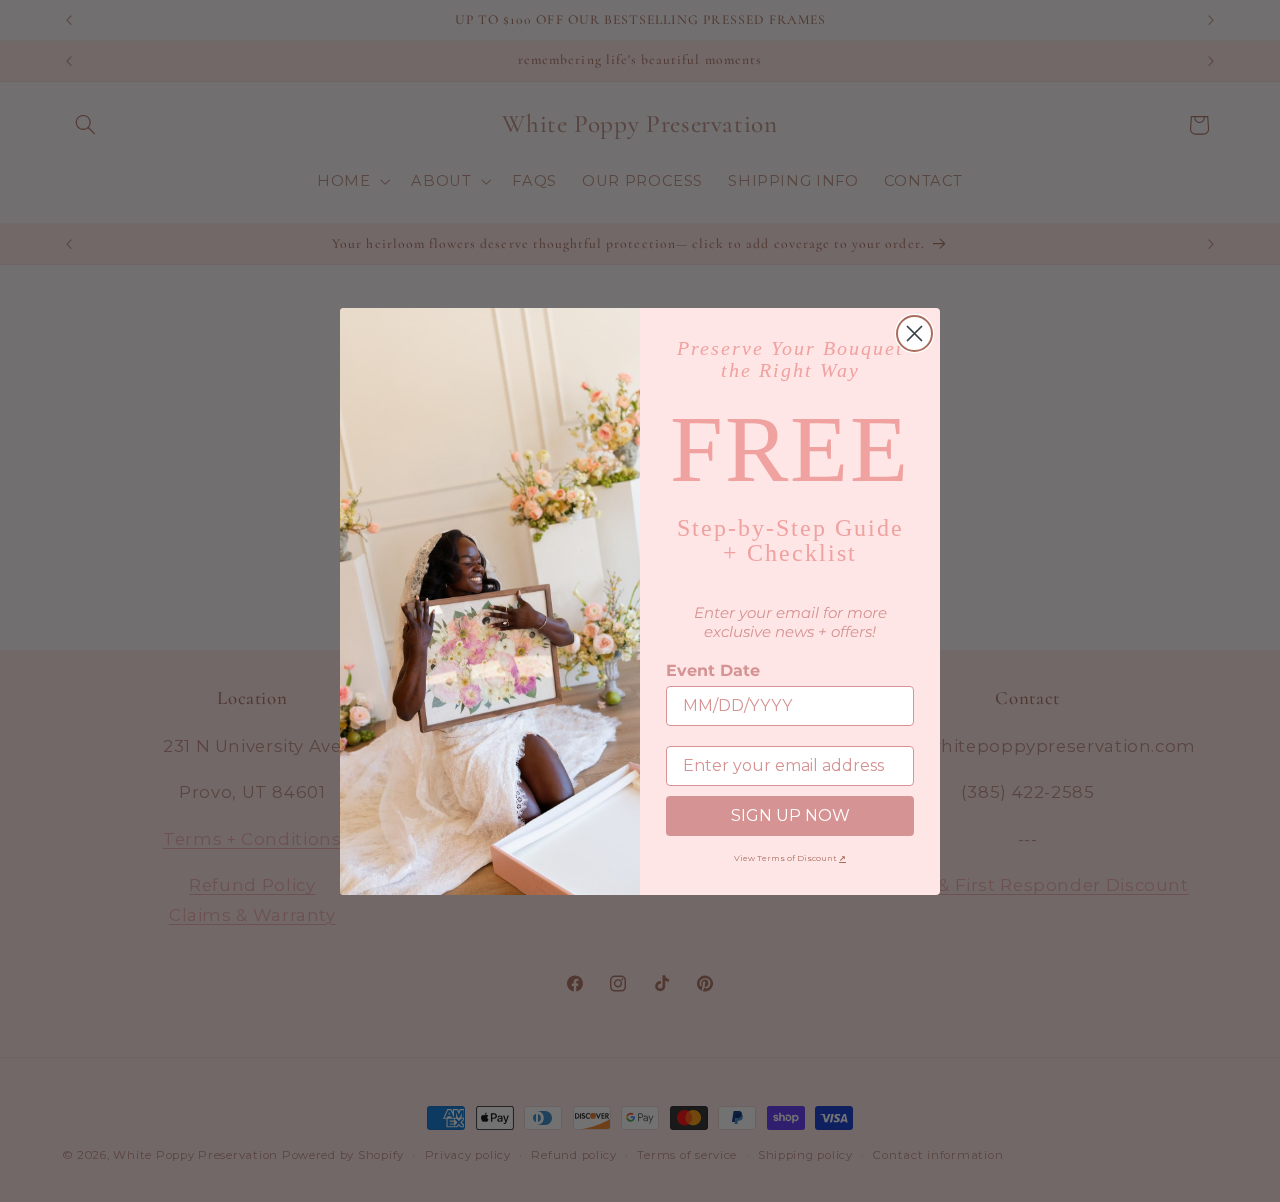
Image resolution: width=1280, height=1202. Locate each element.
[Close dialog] (914, 333)
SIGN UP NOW (790, 815)
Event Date (713, 670)
